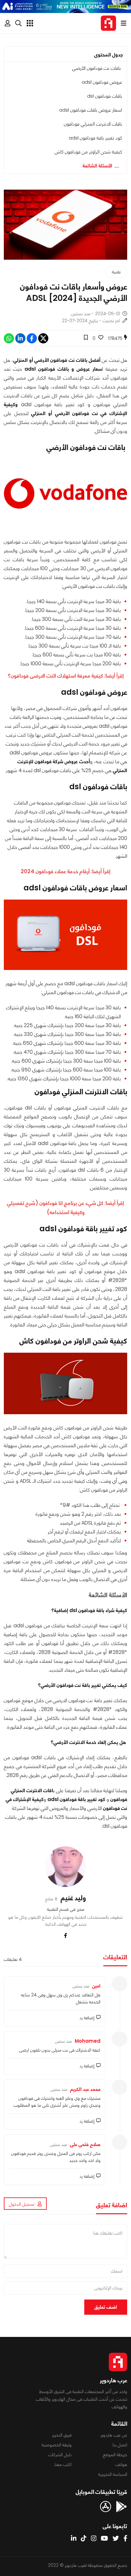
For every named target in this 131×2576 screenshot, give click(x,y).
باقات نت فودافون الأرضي (97, 68)
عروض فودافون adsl (102, 82)
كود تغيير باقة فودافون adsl (95, 138)
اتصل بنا (120, 2445)
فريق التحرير (62, 2435)
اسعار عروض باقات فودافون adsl (91, 110)
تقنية (116, 272)
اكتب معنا (63, 2464)
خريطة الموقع (115, 2455)
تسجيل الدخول (22, 2204)
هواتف (121, 2464)
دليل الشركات (60, 2455)
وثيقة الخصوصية (57, 2445)
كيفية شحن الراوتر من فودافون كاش (88, 152)
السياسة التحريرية (113, 2474)
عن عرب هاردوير (114, 2435)
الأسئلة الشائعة (97, 166)
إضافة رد (87, 2018)
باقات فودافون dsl (105, 96)
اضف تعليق (106, 2307)
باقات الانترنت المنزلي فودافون (93, 124)
